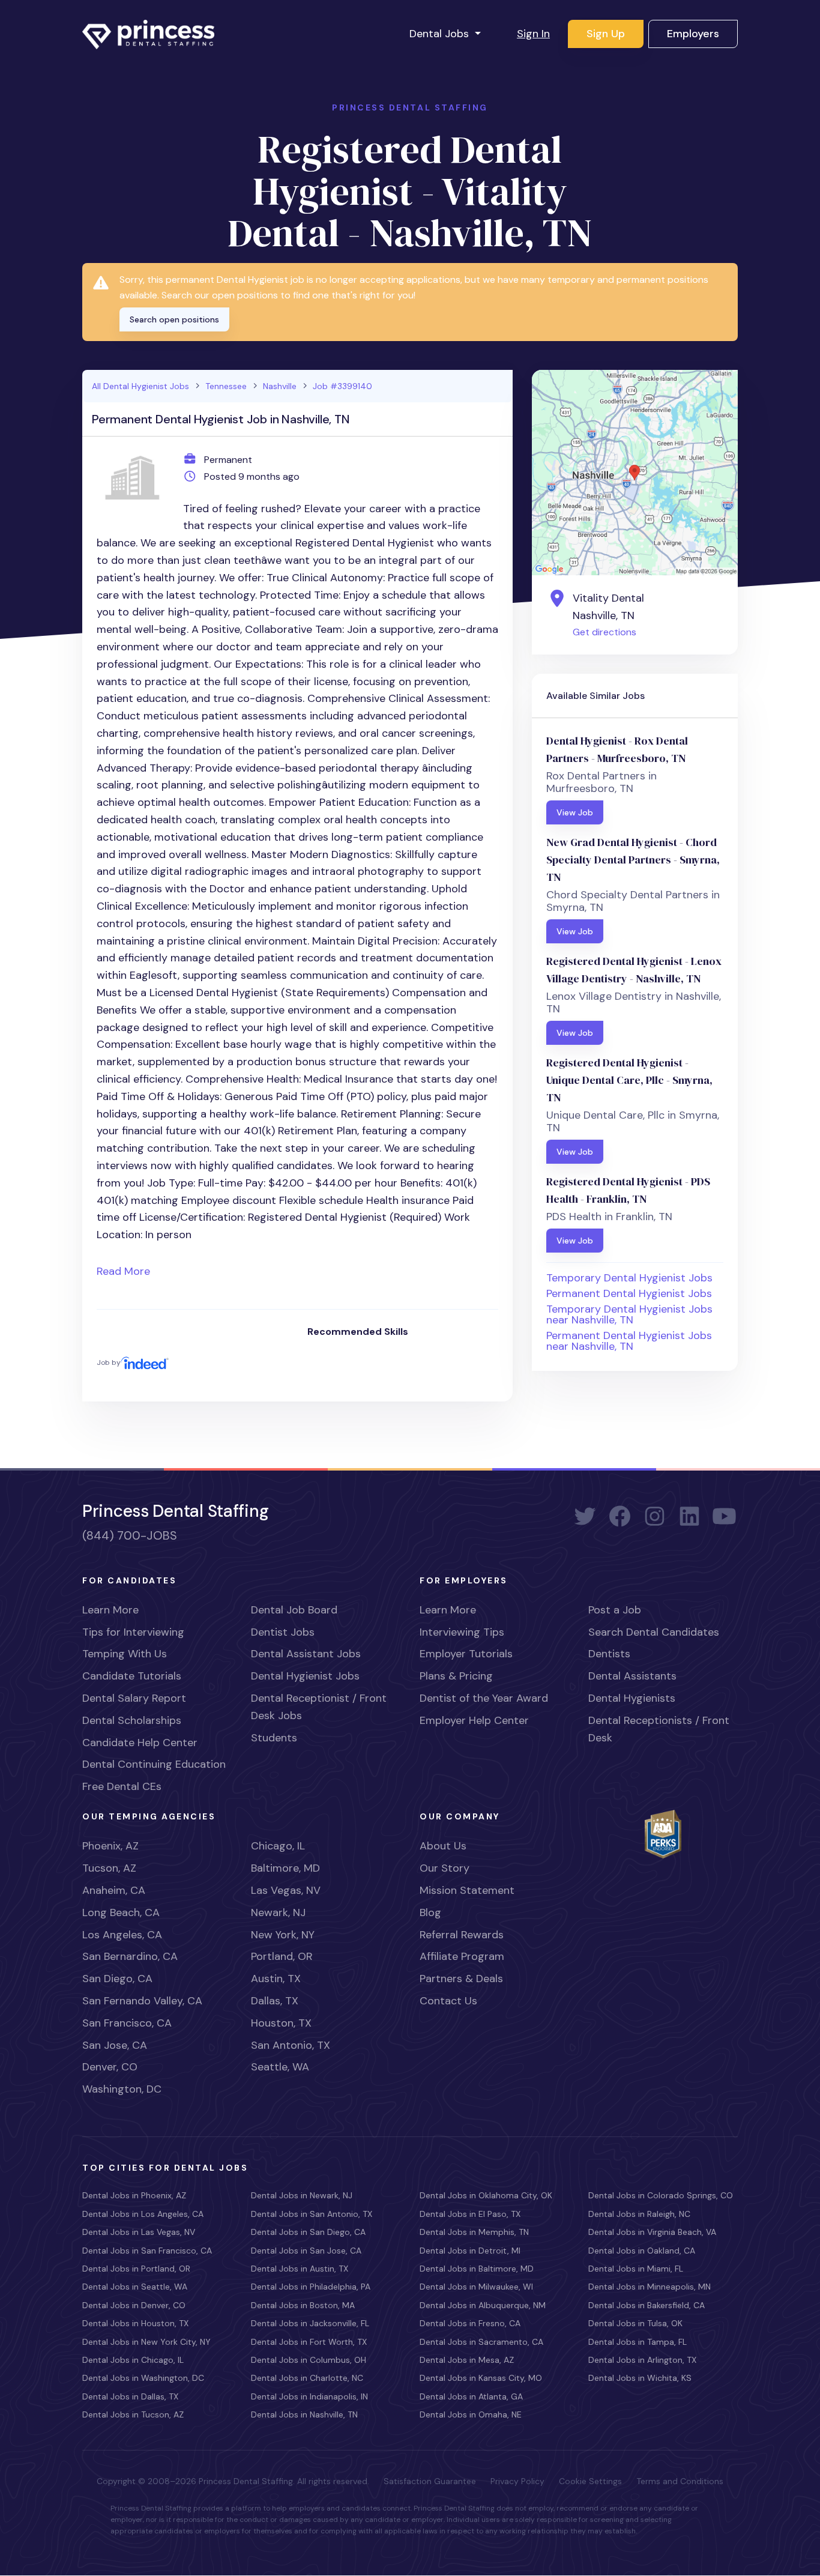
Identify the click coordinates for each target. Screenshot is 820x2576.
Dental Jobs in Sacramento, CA (481, 2342)
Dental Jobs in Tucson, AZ (133, 2414)
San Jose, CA (115, 2045)
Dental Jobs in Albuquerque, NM (483, 2305)
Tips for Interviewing (133, 1632)
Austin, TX (276, 1979)
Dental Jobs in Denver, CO (134, 2305)
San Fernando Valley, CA (142, 2001)
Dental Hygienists (632, 1698)
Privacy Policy (517, 2481)
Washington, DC (122, 2089)
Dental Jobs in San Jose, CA (306, 2251)
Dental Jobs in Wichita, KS (640, 2378)
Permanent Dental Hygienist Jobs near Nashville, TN (629, 1341)
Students (274, 1738)
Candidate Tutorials (132, 1676)
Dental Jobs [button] (441, 34)
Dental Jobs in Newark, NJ (302, 2195)
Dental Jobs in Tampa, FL (638, 2342)
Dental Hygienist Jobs (305, 1676)
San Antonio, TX (291, 2045)
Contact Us (448, 2001)
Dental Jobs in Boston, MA (303, 2305)
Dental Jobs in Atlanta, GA (471, 2396)
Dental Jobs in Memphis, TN (474, 2232)
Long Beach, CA (121, 1912)
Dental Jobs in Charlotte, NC (307, 2378)
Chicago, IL (278, 1846)
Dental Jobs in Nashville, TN (304, 2414)
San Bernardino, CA (130, 1956)
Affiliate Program (462, 1956)
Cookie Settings (590, 2481)
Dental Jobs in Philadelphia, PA (311, 2287)
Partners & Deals (461, 1979)
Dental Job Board (294, 1610)
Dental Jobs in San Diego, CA (308, 2232)
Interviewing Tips (462, 1632)
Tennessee (226, 386)
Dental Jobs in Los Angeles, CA (143, 2214)
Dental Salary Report (134, 1698)
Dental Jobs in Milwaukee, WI (476, 2287)
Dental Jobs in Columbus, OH (309, 2360)
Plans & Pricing (456, 1676)
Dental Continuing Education (154, 1764)
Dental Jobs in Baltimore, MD (477, 2269)
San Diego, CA (117, 1979)
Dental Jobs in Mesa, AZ (467, 2360)
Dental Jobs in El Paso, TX (470, 2214)
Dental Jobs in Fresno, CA (470, 2323)
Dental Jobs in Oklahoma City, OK (486, 2195)
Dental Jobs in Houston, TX (135, 2323)
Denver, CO (110, 2067)
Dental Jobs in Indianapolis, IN (309, 2396)
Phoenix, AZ (110, 1846)
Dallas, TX (275, 2001)
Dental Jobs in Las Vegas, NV (139, 2232)
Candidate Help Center (140, 1743)
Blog (430, 1912)
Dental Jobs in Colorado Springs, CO (661, 2195)
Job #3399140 (342, 386)
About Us (443, 1846)
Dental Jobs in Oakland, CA (642, 2251)
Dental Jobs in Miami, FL (636, 2269)
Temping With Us (125, 1654)
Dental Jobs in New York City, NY (146, 2342)
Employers (693, 34)
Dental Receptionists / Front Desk (659, 1729)
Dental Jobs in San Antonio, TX (312, 2214)
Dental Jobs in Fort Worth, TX (309, 2342)
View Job (575, 812)
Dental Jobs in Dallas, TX (130, 2396)
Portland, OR (282, 1956)
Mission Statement (467, 1890)
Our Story (445, 1868)
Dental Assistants (632, 1676)
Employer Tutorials (466, 1654)
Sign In (533, 34)
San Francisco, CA (127, 2023)
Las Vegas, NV (286, 1890)
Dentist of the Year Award (484, 1698)
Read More (123, 1271)
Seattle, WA (280, 2067)
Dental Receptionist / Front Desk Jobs (319, 1707)
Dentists (609, 1654)
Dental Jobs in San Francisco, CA (147, 2251)
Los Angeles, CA (122, 1935)
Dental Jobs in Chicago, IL (133, 2360)
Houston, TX (281, 2023)
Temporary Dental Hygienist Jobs (629, 1278)
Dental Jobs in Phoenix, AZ (134, 2195)
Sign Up (606, 34)
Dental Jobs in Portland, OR (136, 2269)
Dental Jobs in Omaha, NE (471, 2414)
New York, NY (283, 1935)
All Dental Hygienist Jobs (140, 386)
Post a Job (615, 1610)
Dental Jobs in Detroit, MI (470, 2251)
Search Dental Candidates (654, 1632)
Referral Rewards (462, 1935)
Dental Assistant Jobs (306, 1654)
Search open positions (174, 319)
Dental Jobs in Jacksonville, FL (310, 2323)
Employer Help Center (474, 1720)
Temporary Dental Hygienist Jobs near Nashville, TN (629, 1314)
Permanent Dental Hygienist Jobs (629, 1293)
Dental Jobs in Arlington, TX (642, 2360)
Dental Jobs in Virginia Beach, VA (652, 2232)
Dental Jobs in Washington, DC (143, 2378)
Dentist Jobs (283, 1632)
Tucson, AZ (109, 1868)
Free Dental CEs (122, 1786)
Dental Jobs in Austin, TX (300, 2269)
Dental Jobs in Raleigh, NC (639, 2214)
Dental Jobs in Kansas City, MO (481, 2378)
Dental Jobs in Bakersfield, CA (647, 2305)
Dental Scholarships (132, 1720)
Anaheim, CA (114, 1890)
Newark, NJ (278, 1912)
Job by (109, 1362)
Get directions (604, 632)
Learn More (110, 1610)
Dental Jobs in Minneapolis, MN (650, 2287)
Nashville (280, 386)
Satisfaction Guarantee (430, 2481)
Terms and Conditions (680, 2481)
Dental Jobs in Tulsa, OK (635, 2323)
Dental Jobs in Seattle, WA (135, 2287)
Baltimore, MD (285, 1868)
